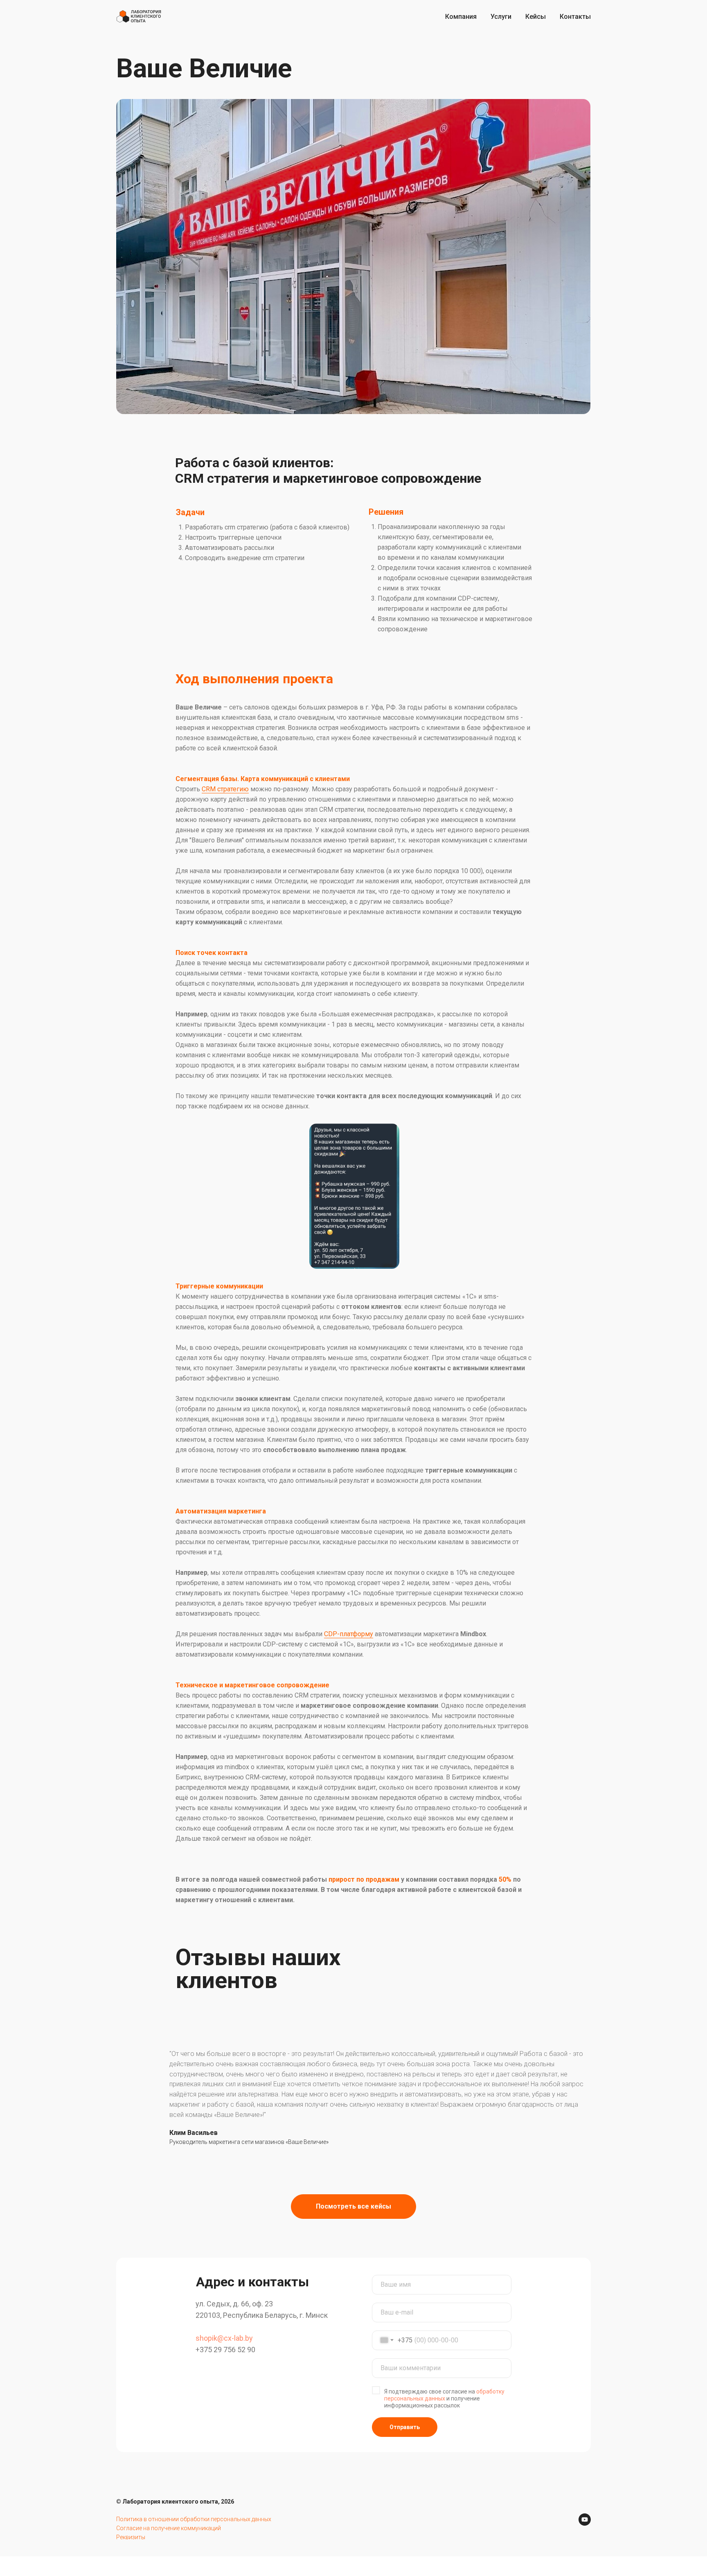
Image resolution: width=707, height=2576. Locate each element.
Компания (461, 17)
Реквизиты (131, 2537)
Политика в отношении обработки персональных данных (194, 2519)
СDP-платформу (349, 1634)
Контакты (575, 17)
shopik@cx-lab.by (224, 2338)
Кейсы (536, 17)
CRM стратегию (225, 789)
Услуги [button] (501, 17)
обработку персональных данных (444, 2395)
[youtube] (585, 2520)
